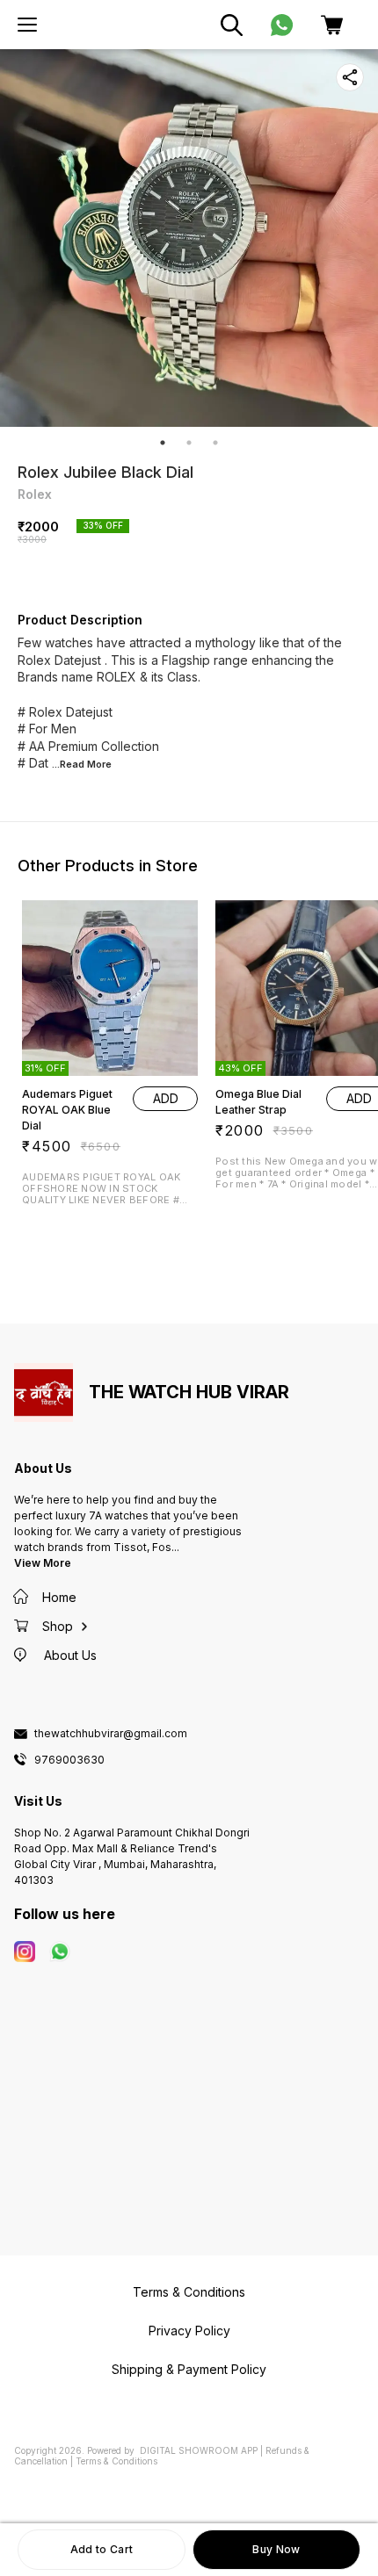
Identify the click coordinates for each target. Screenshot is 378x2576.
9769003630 (69, 1760)
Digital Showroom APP (199, 2450)
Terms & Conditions (116, 2461)
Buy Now (276, 2549)
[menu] (27, 25)
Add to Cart (102, 2549)
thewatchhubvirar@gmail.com (111, 1734)
